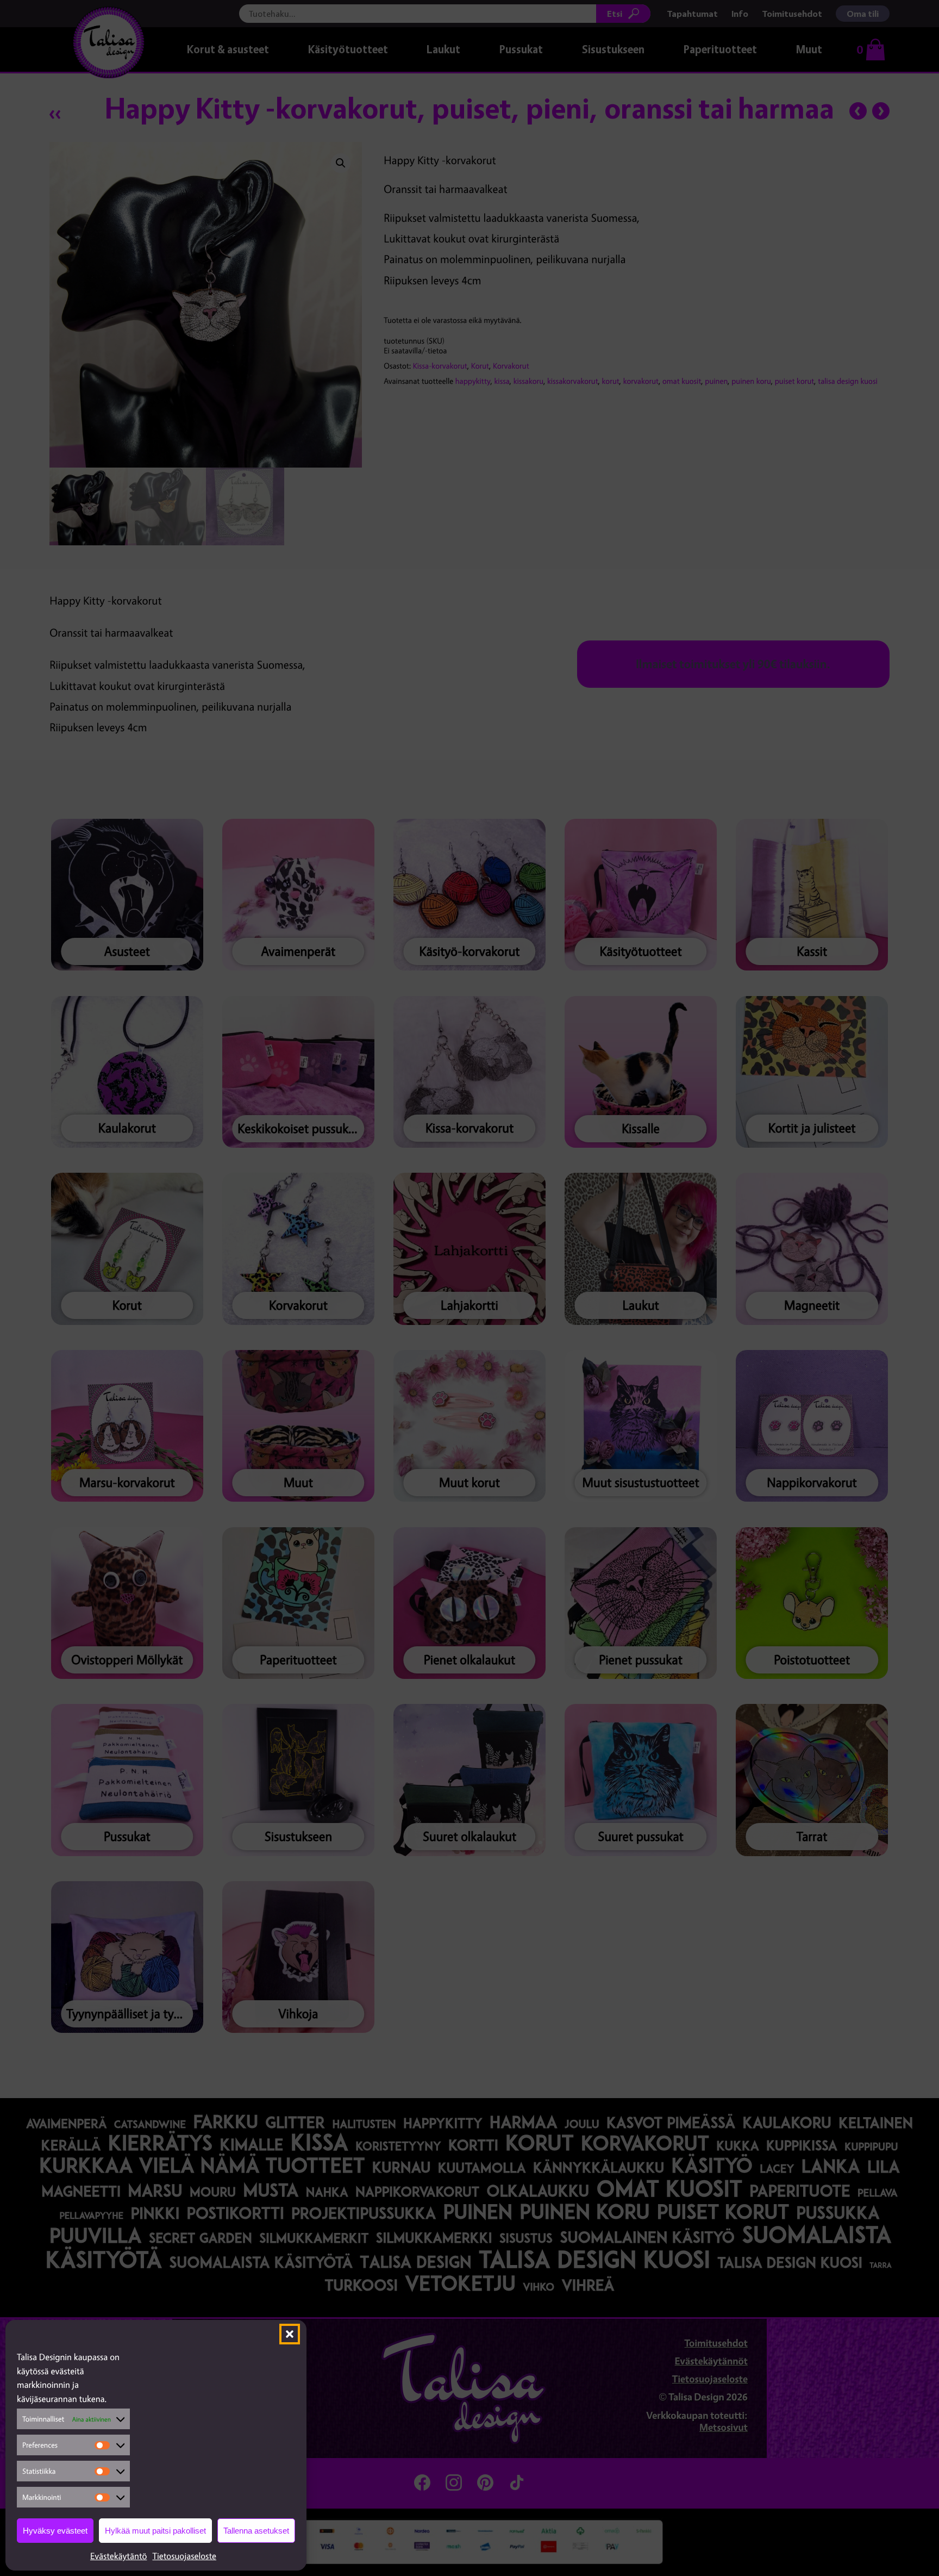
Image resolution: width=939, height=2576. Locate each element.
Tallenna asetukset (256, 2531)
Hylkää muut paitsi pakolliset (155, 2531)
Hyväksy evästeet (55, 2531)
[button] (290, 2334)
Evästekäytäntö (119, 2556)
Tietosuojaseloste (184, 2556)
